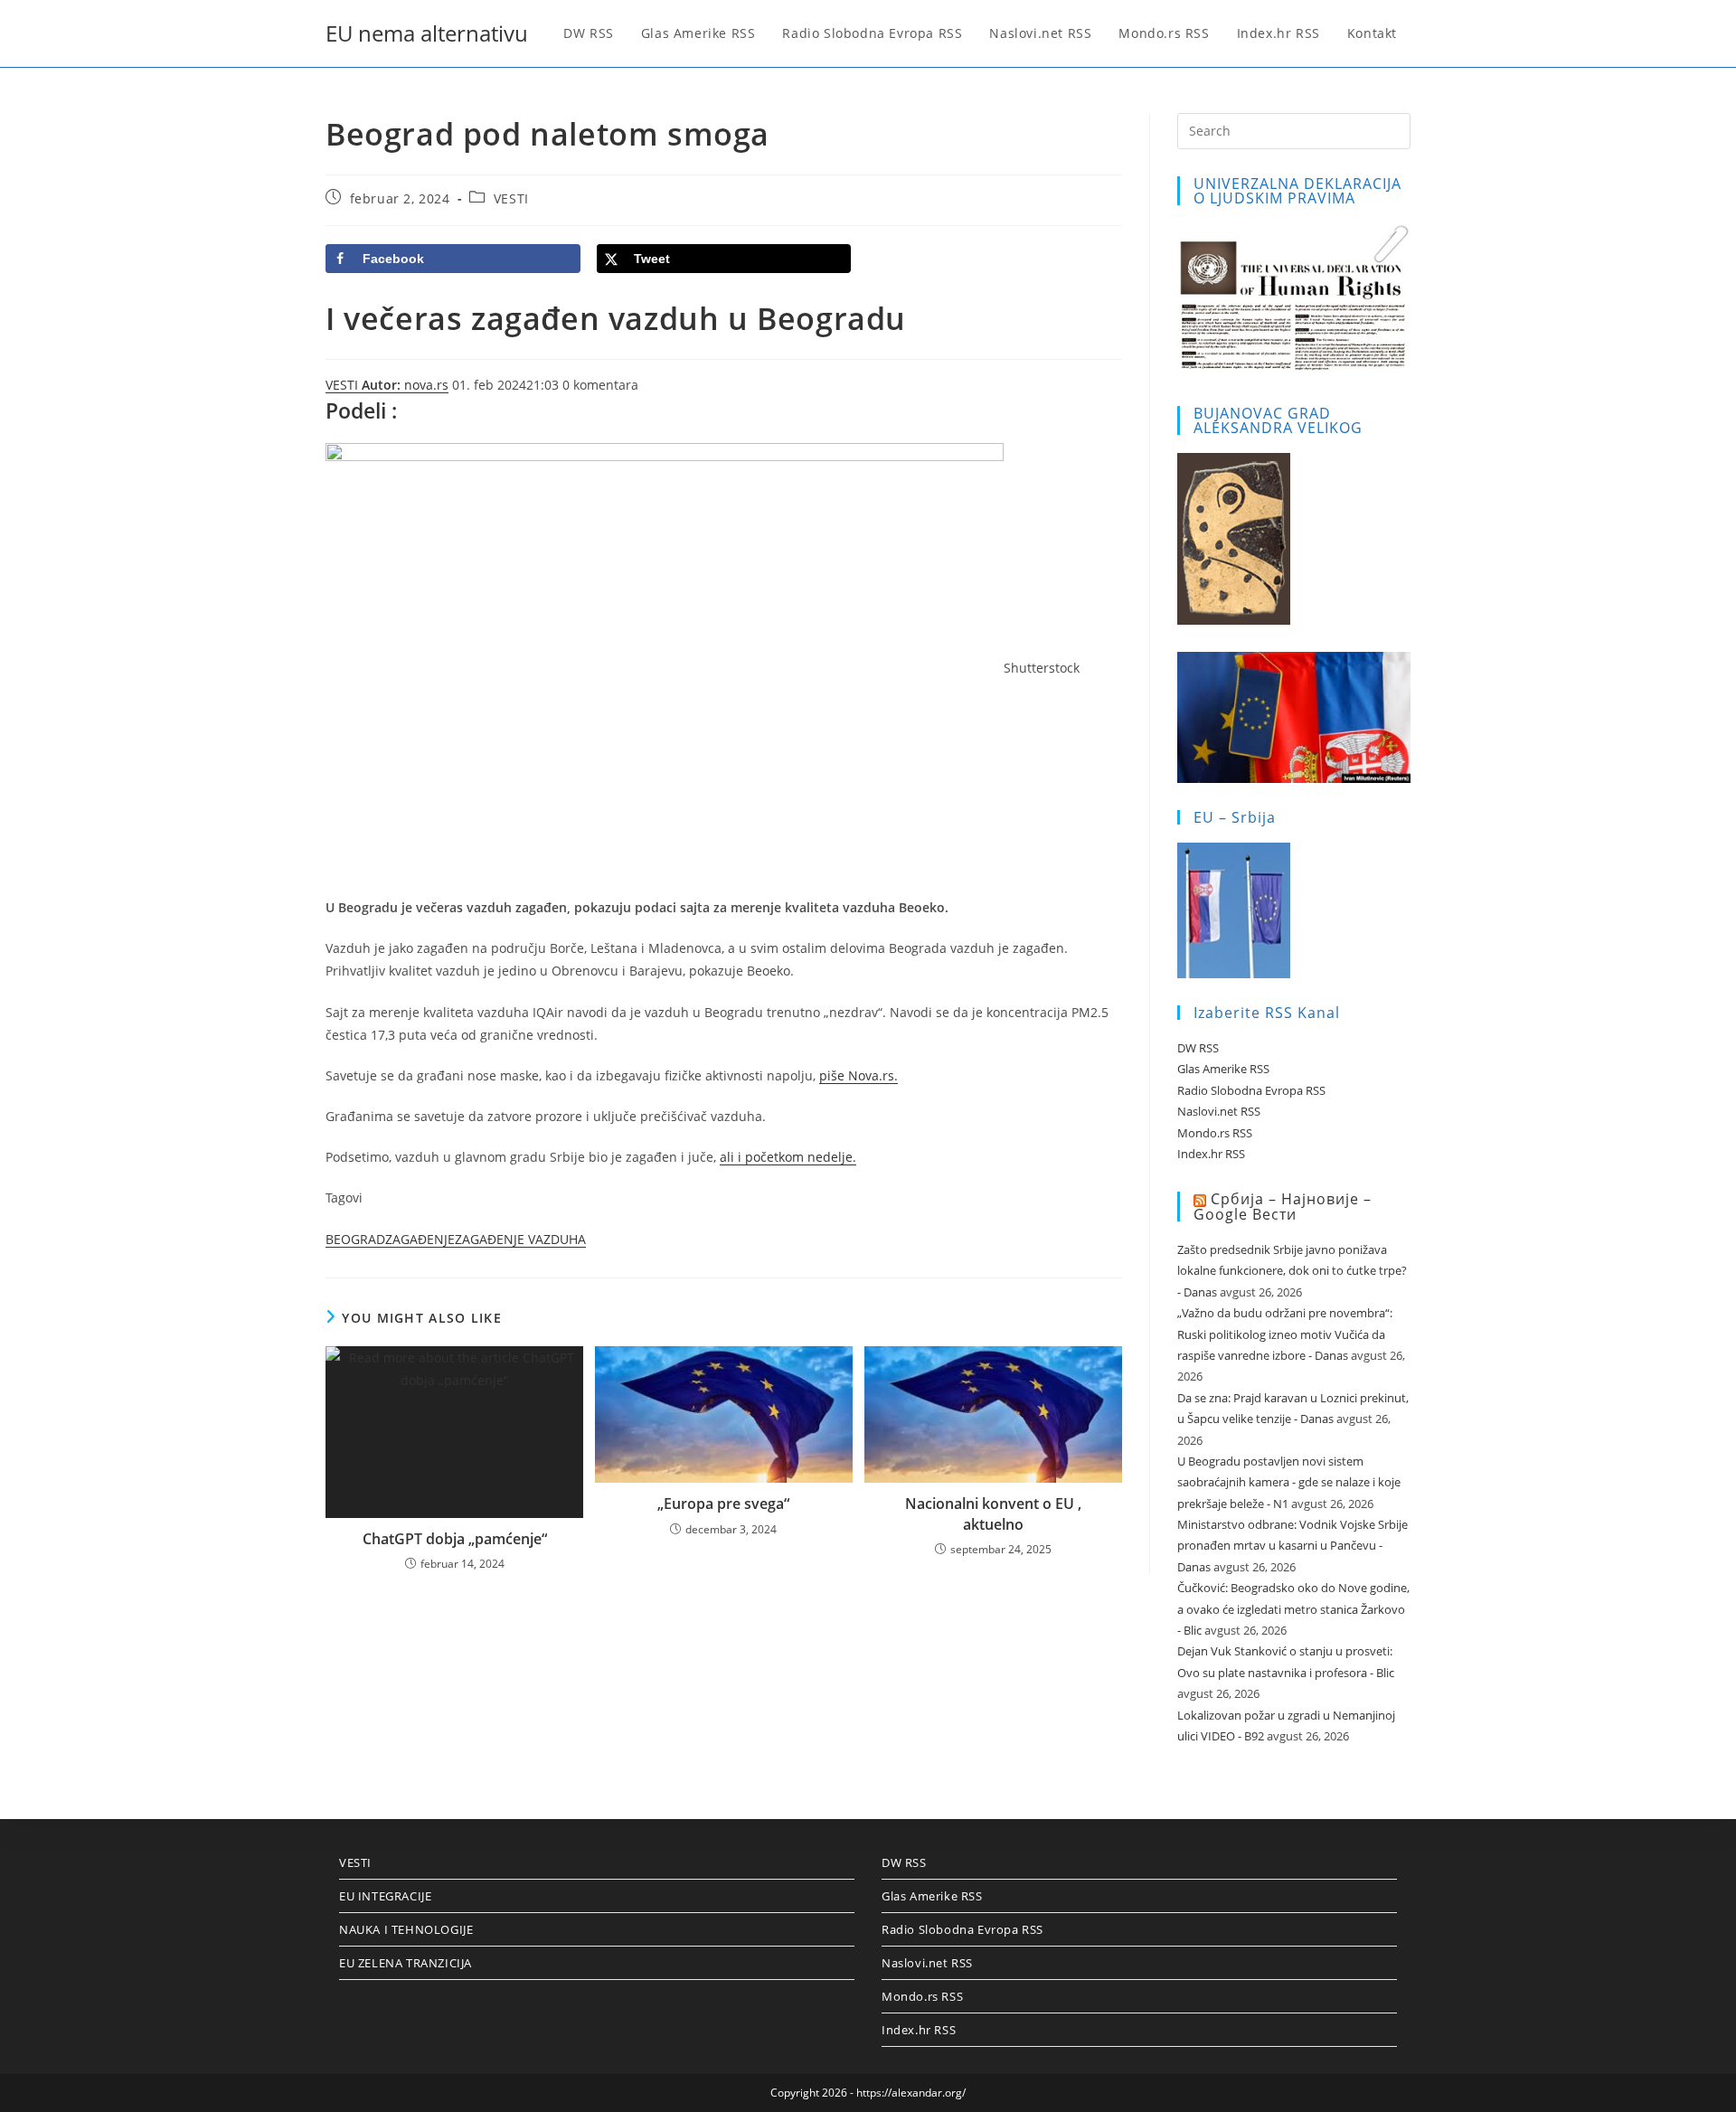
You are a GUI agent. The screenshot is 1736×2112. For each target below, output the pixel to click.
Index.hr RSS (1211, 1154)
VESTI (511, 198)
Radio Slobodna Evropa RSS (1251, 1090)
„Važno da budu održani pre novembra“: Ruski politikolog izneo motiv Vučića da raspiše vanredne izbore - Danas (1285, 1334)
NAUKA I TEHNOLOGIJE (406, 1929)
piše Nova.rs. (859, 1075)
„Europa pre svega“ (723, 1504)
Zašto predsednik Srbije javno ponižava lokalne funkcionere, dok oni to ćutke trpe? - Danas (1292, 1271)
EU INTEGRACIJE (385, 1896)
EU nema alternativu (427, 33)
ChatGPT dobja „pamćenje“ (455, 1539)
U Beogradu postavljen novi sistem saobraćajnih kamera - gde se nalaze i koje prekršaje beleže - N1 (1289, 1482)
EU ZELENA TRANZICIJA (406, 1963)
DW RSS (1198, 1048)
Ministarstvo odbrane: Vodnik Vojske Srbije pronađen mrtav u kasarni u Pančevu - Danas (1293, 1546)
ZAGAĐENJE (420, 1239)
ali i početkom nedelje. (788, 1157)
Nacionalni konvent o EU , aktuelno (993, 1513)
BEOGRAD (355, 1239)
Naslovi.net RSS (1219, 1111)
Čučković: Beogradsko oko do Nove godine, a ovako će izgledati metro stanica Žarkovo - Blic (1293, 1609)
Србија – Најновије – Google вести (1283, 1207)
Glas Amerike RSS (1223, 1069)
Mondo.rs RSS (1215, 1133)
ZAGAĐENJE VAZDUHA (520, 1239)
